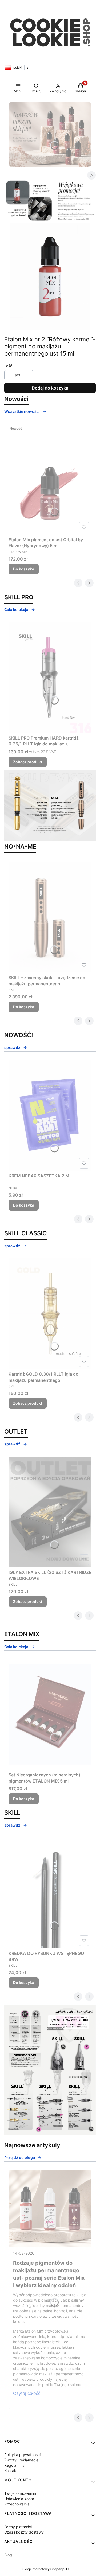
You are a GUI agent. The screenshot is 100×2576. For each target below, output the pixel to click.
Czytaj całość (27, 2393)
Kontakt (11, 2471)
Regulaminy (14, 2465)
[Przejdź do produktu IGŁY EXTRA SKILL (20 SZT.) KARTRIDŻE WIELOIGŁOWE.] (50, 1512)
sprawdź (12, 1047)
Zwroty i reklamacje (21, 2460)
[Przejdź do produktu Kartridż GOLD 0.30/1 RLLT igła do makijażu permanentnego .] (50, 1314)
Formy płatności (18, 2527)
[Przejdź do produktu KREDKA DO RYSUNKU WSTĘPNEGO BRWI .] (50, 1893)
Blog (8, 2555)
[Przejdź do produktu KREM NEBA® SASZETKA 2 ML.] (50, 1116)
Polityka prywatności (22, 2455)
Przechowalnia (17, 2504)
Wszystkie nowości (22, 411)
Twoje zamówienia (20, 2493)
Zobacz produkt (28, 762)
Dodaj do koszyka (50, 388)
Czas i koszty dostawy (24, 2532)
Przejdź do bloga (20, 2157)
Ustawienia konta (19, 2499)
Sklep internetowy (44, 2569)
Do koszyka (24, 569)
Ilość (8, 366)
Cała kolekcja (16, 610)
